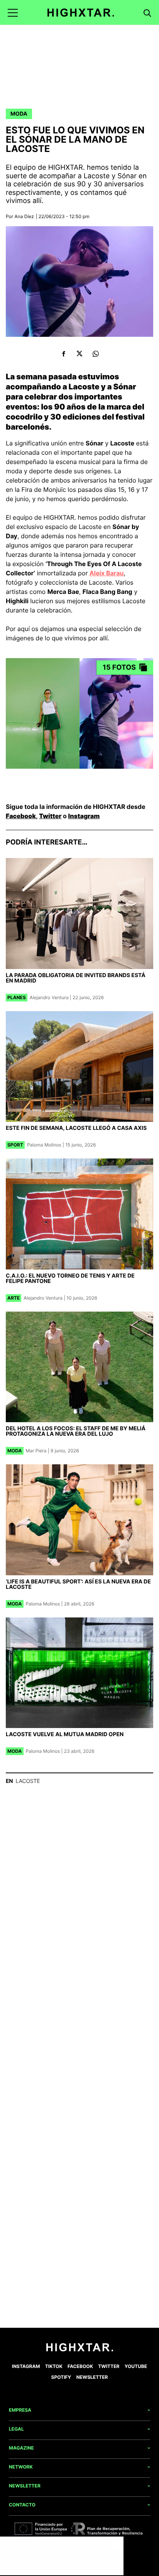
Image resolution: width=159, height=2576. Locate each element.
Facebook (21, 816)
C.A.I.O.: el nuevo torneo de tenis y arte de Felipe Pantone (70, 1279)
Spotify (61, 2377)
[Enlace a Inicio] (80, 2350)
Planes (17, 997)
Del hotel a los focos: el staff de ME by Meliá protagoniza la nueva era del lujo (76, 1431)
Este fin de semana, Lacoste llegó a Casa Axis (76, 1128)
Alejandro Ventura (49, 997)
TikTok (54, 2366)
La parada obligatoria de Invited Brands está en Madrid (76, 978)
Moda (19, 114)
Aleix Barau (107, 573)
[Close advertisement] (116, 2544)
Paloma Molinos (44, 1145)
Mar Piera (36, 1451)
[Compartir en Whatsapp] (96, 354)
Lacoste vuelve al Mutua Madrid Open (65, 1734)
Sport (15, 1145)
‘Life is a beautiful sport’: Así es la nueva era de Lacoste (78, 1584)
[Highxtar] (81, 13)
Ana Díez (24, 216)
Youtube (136, 2366)
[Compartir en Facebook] (63, 354)
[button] (13, 13)
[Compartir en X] (80, 354)
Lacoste (28, 1781)
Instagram (84, 816)
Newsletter (92, 2377)
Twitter (50, 816)
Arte (14, 1298)
